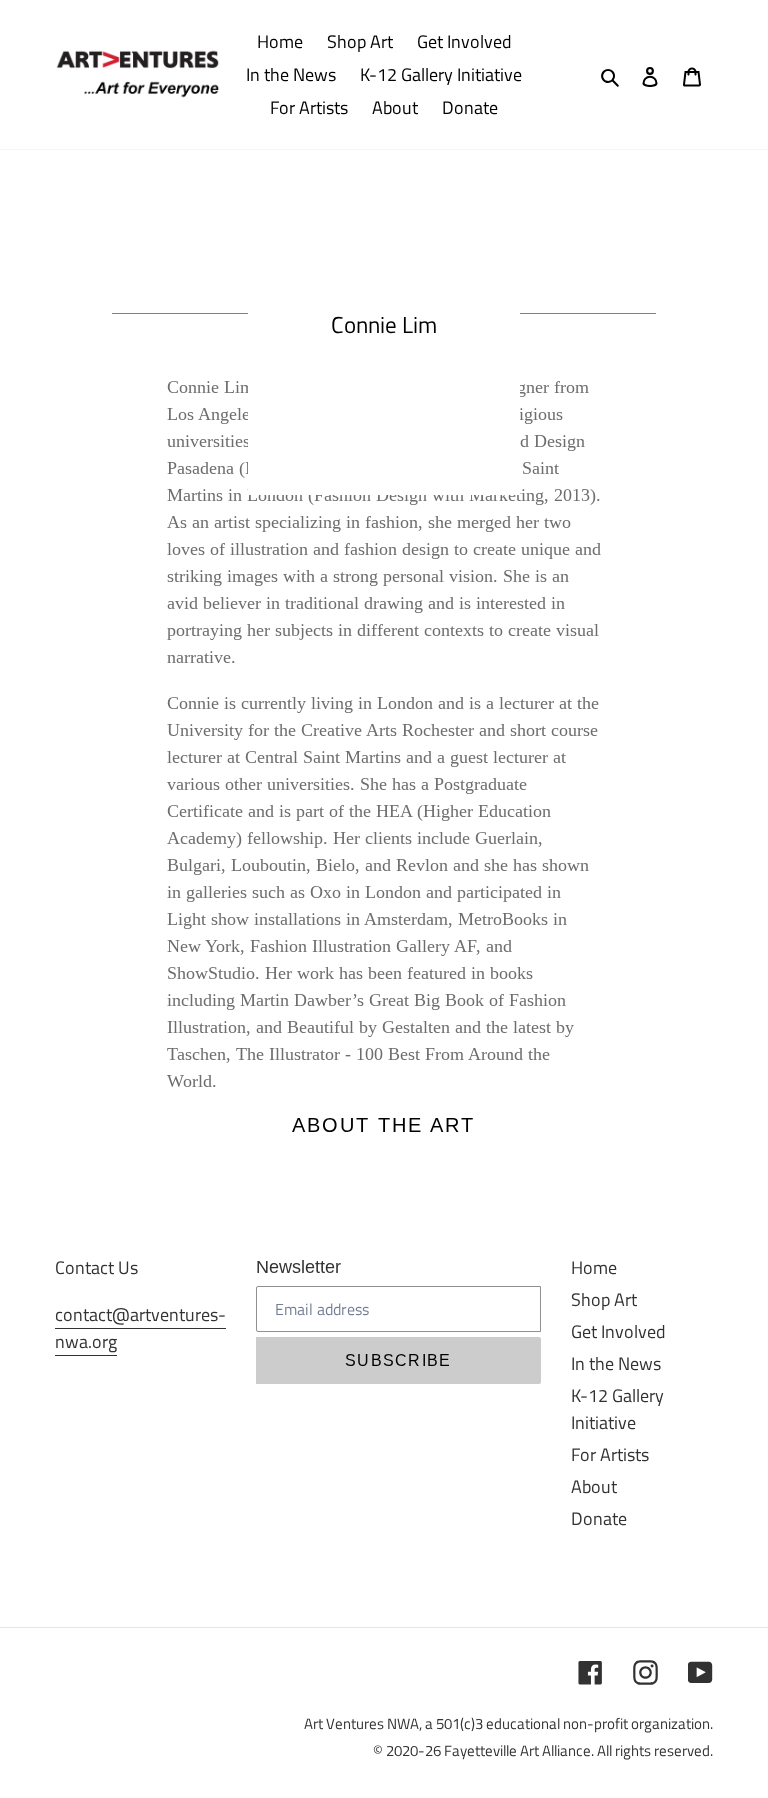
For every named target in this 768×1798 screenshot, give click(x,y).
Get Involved (618, 1331)
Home (594, 1267)
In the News (616, 1363)
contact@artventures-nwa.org (140, 1328)
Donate (599, 1518)
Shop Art (604, 1299)
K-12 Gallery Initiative (617, 1409)
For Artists (610, 1454)
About (594, 1486)
